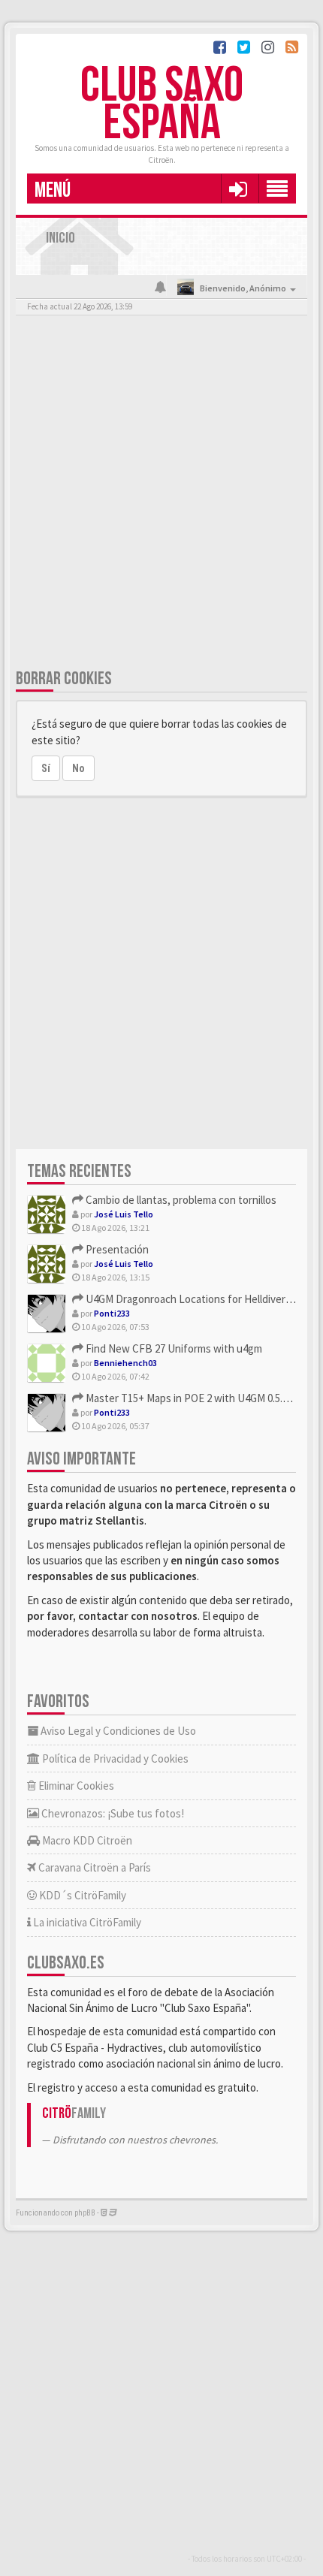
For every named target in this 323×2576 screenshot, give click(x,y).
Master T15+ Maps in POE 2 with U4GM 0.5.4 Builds (201, 1398)
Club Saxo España (162, 105)
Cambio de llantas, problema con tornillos (180, 1200)
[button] (238, 189)
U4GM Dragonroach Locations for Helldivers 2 (191, 1299)
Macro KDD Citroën (86, 1840)
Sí (46, 768)
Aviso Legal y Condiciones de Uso (117, 1731)
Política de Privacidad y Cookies (114, 1759)
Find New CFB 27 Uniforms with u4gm (173, 1348)
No (78, 768)
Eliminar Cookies (75, 1786)
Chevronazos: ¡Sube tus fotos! (112, 1813)
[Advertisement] (161, 495)
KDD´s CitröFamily (82, 1895)
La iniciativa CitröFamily (86, 1922)
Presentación (116, 1249)
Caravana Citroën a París (94, 1867)
